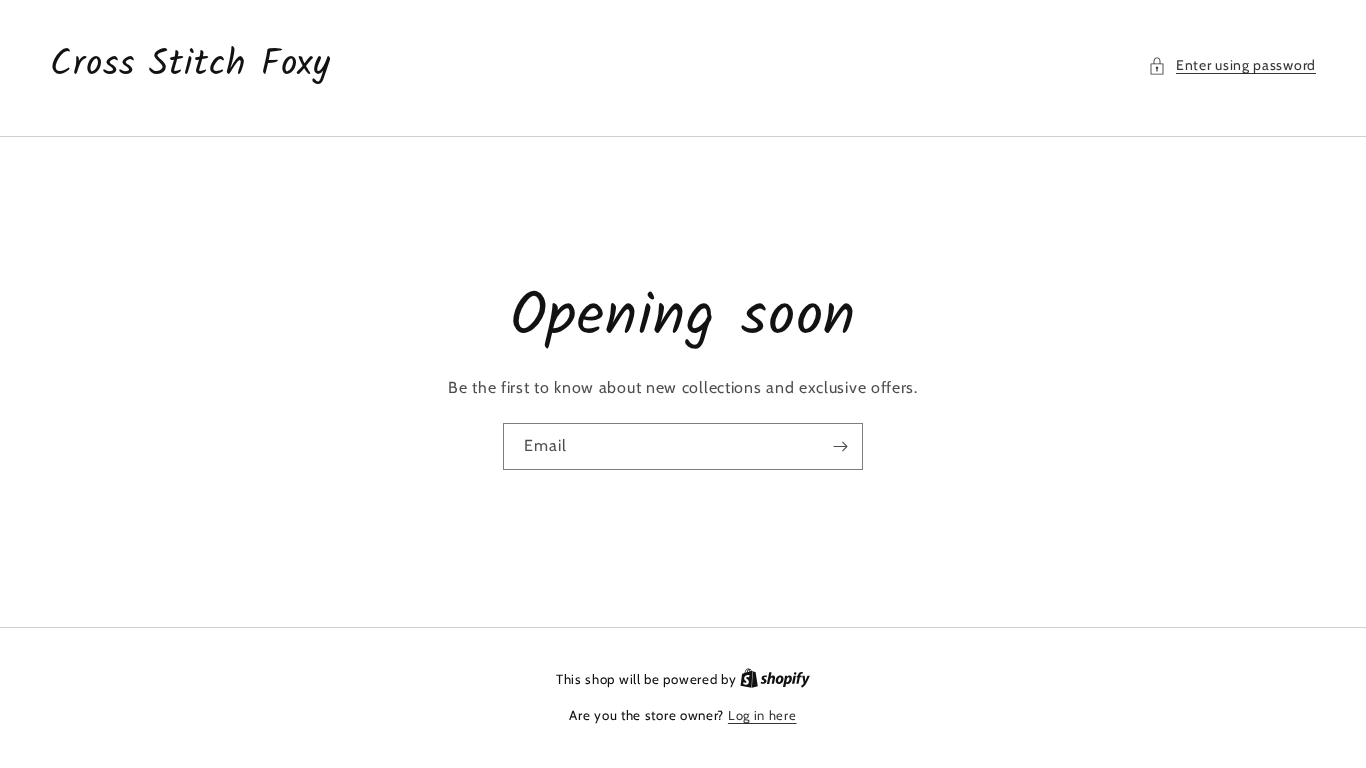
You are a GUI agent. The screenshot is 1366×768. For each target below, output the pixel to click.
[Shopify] (775, 679)
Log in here (762, 715)
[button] (1232, 65)
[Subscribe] (840, 446)
